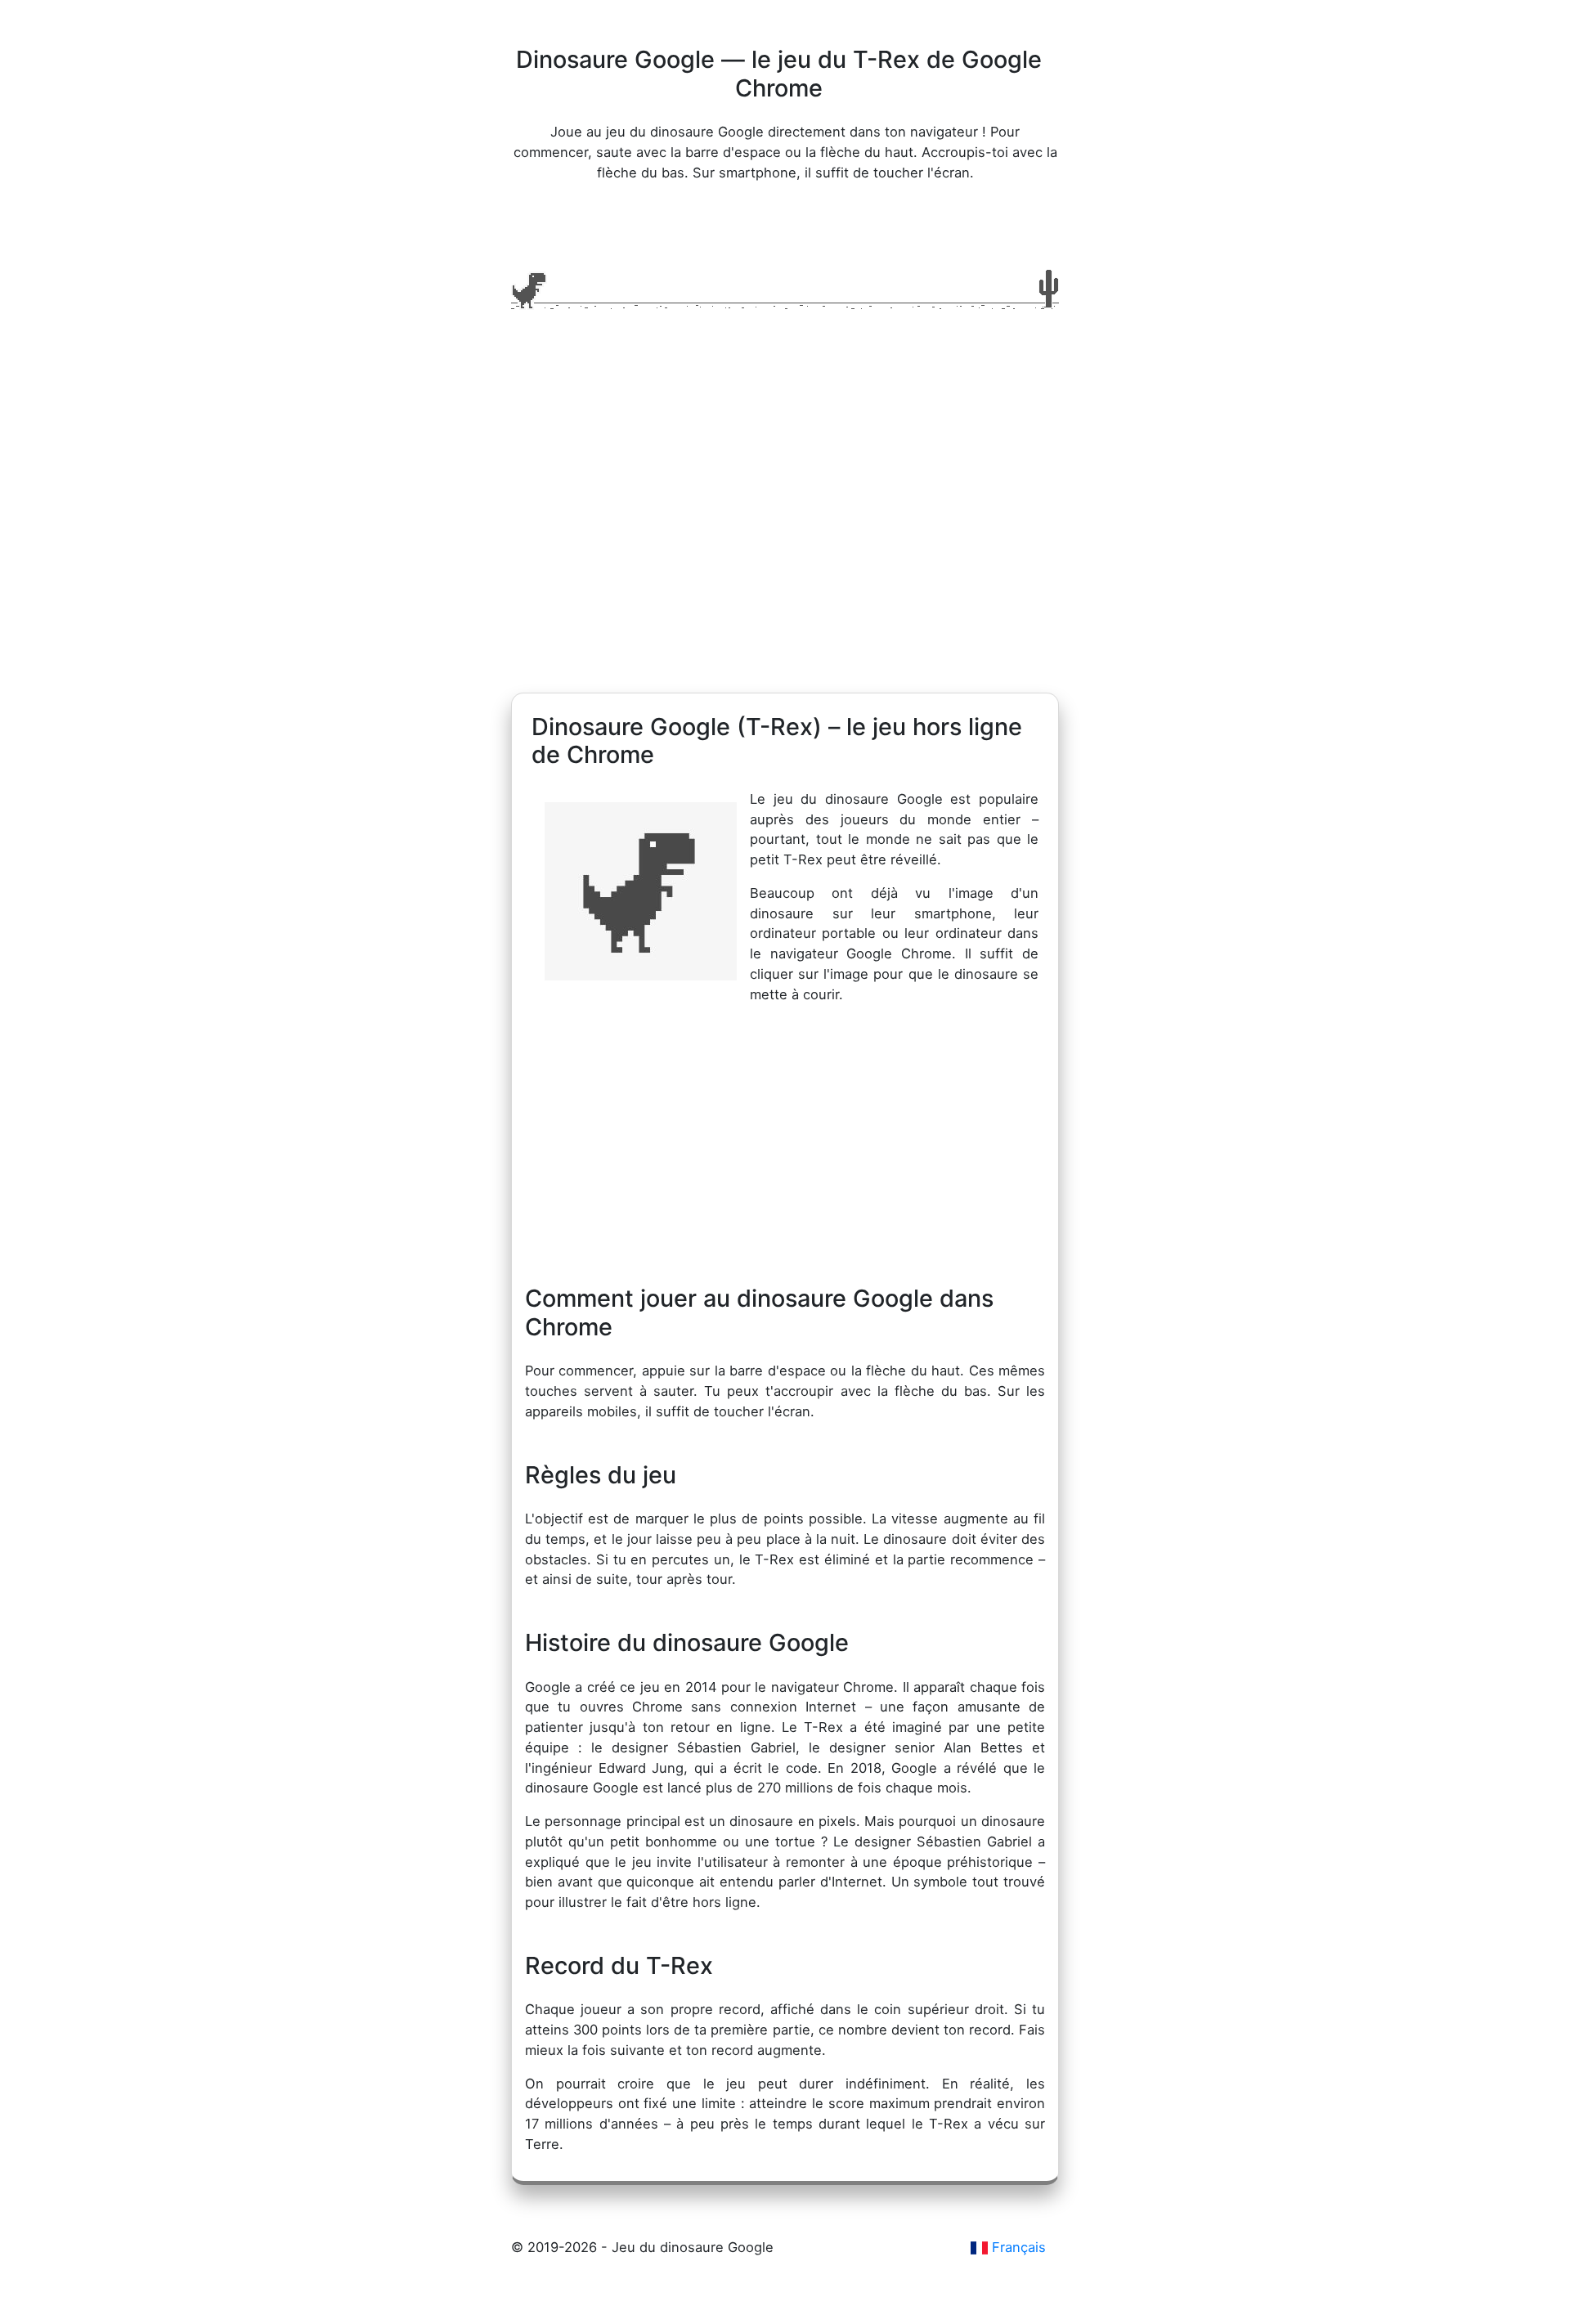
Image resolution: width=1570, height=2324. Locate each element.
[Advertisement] (785, 537)
